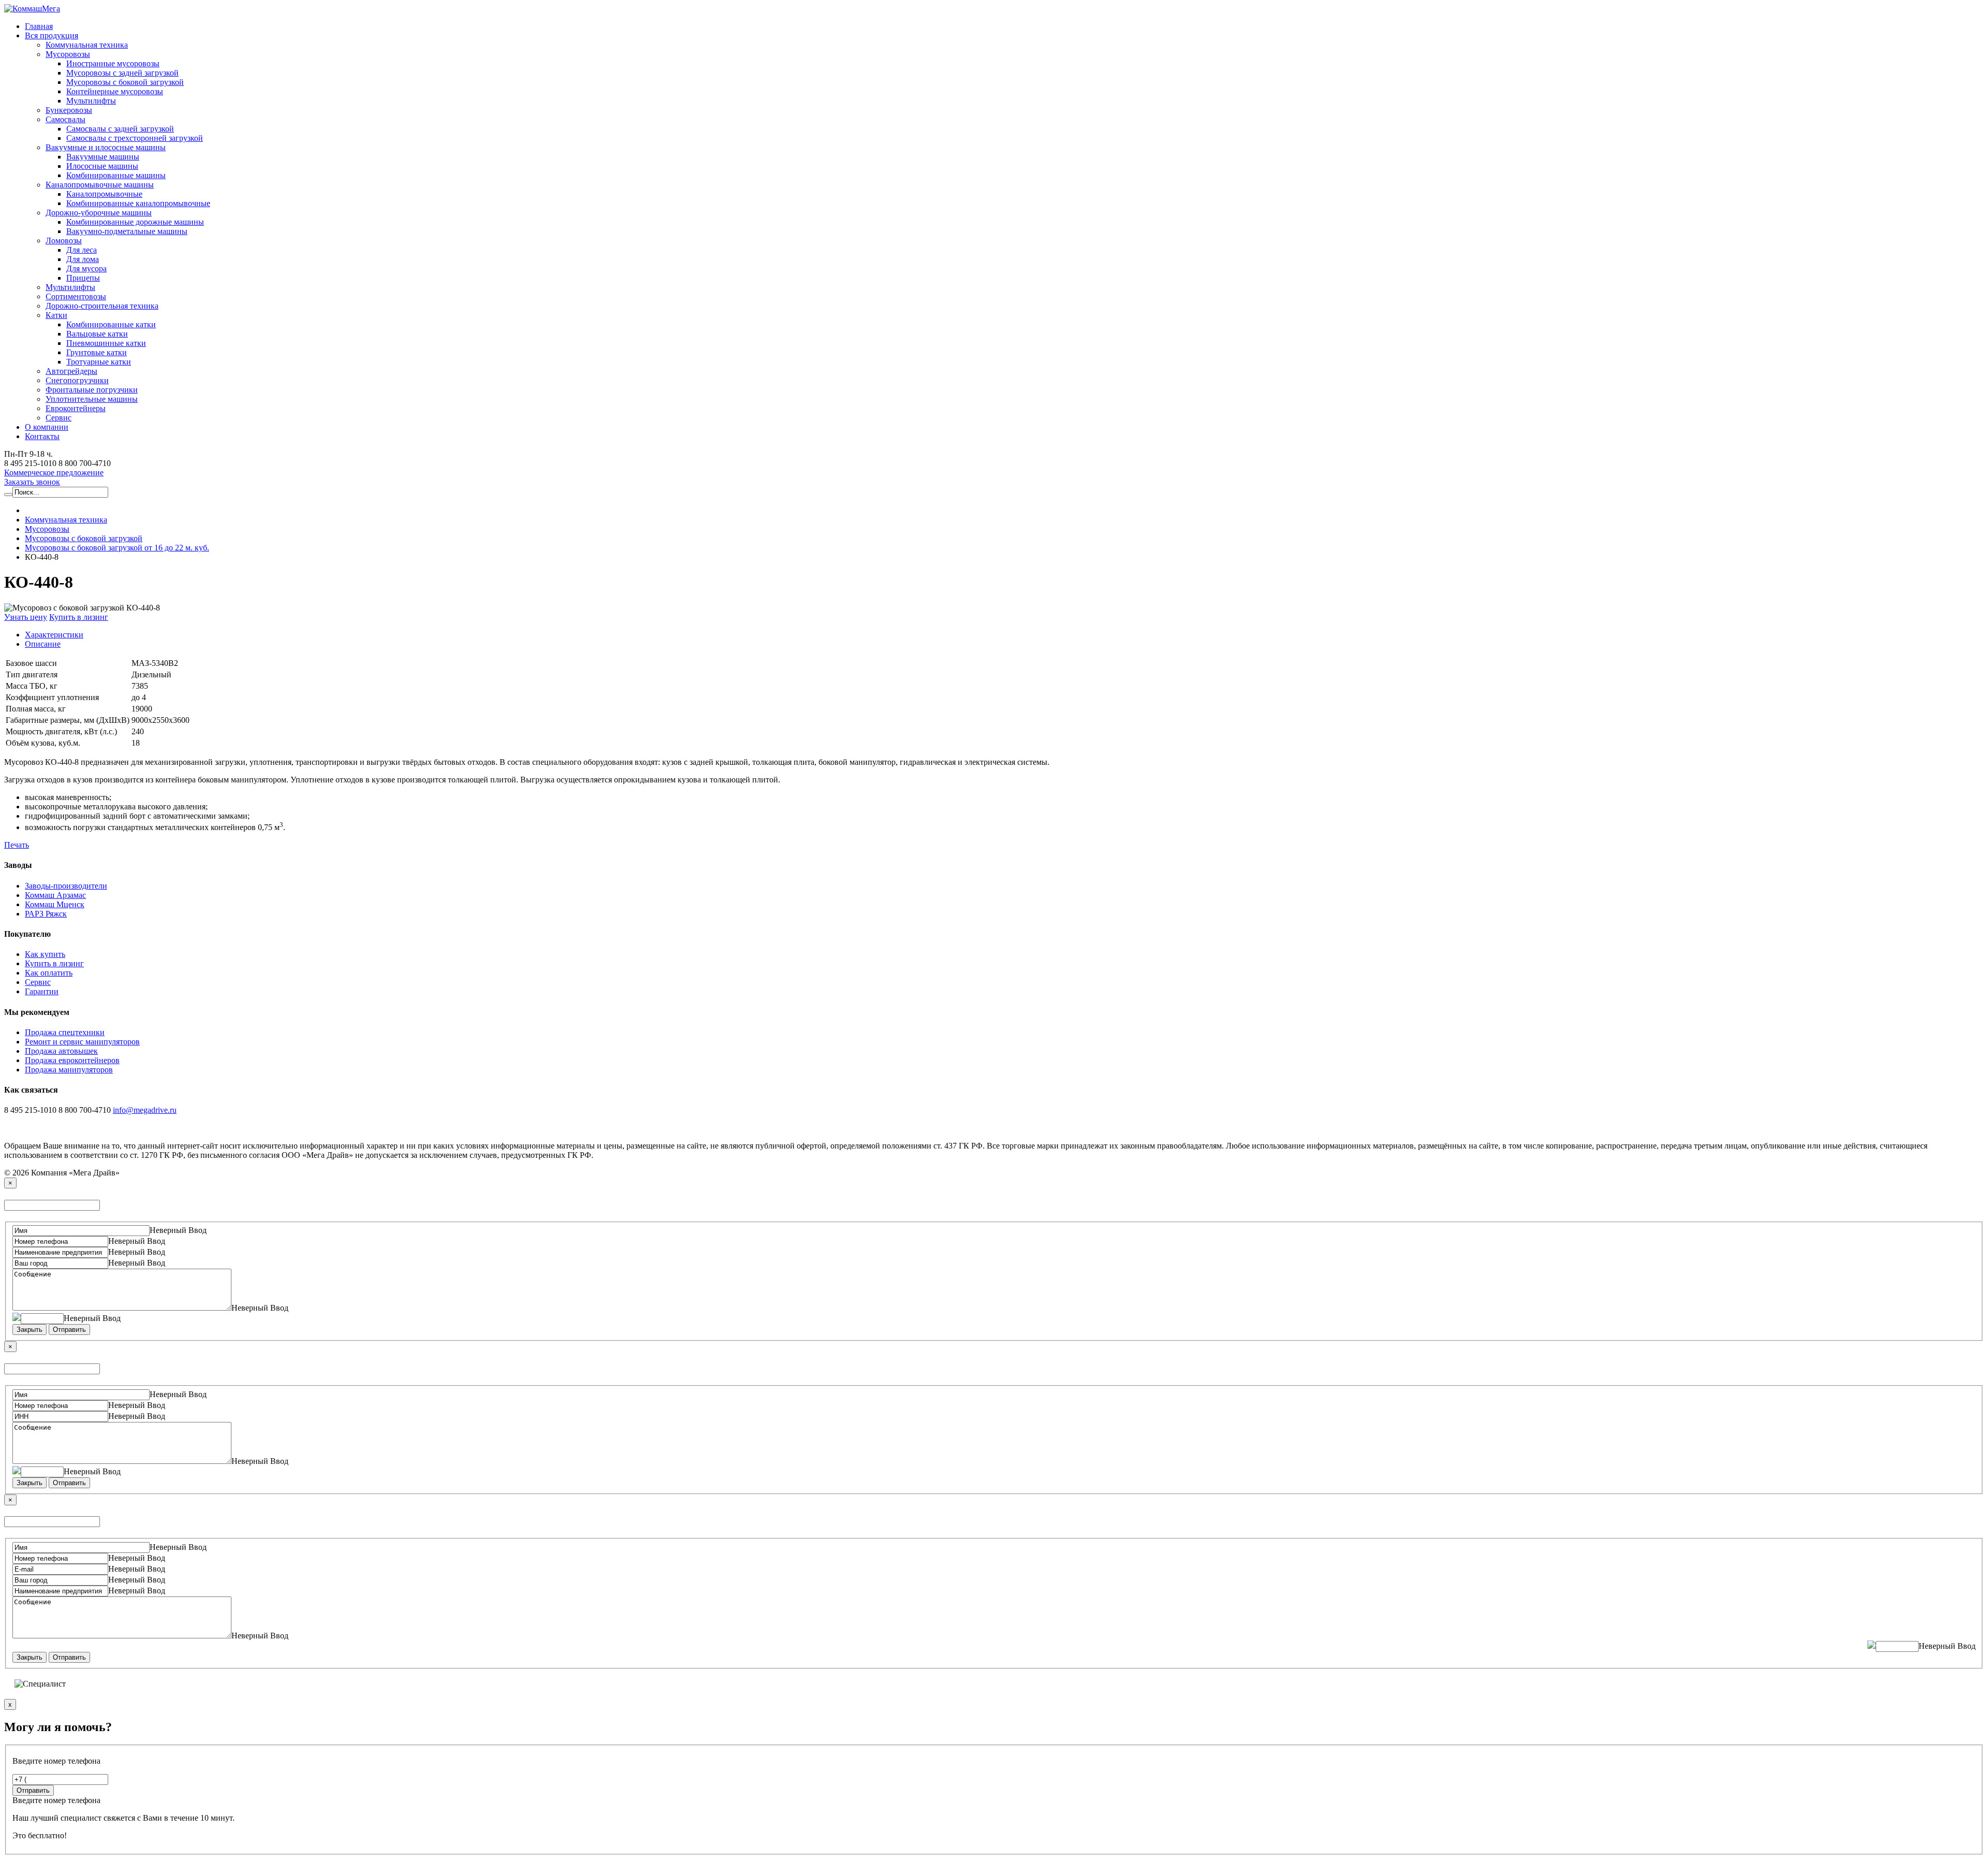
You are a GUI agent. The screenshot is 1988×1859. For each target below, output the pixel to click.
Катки (56, 315)
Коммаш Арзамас (55, 895)
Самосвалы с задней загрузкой (120, 129)
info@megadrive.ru (145, 1110)
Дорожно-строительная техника (102, 306)
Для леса (82, 250)
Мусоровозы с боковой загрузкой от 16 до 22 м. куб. (117, 548)
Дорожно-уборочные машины (99, 213)
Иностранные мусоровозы (113, 63)
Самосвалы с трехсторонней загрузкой (135, 138)
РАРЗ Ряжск (46, 914)
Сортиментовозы (76, 296)
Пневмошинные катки (106, 343)
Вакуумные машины (103, 157)
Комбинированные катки (111, 324)
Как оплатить (49, 973)
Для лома (83, 259)
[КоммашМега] (32, 9)
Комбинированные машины (116, 175)
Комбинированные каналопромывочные (138, 203)
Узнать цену (26, 617)
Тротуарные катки (99, 362)
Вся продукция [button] (52, 35)
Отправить (69, 1330)
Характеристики (54, 635)
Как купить (45, 954)
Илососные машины (102, 166)
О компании (47, 427)
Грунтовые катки (97, 352)
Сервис (59, 418)
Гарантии (42, 991)
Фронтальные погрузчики (92, 390)
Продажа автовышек (61, 1051)
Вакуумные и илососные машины (106, 147)
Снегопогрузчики (77, 380)
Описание (43, 644)
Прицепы (83, 278)
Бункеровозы (69, 110)
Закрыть (30, 1330)
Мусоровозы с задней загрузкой (122, 73)
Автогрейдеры (71, 371)
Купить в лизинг (79, 617)
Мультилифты (91, 101)
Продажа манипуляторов (69, 1070)
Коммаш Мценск (55, 904)
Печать (17, 845)
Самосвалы (65, 119)
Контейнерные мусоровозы (115, 91)
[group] (54, 473)
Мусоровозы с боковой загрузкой (125, 82)
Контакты (42, 436)
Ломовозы (64, 241)
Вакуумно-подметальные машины (127, 231)
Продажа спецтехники (65, 1032)
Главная (39, 26)
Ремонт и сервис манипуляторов (82, 1042)
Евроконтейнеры (76, 408)
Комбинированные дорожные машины (135, 222)
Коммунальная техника (87, 45)
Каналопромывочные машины (100, 185)
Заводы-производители (66, 886)
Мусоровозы (68, 54)
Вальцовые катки (97, 334)
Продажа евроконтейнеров (72, 1060)
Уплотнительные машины (92, 399)
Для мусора (86, 268)
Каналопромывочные (104, 194)
